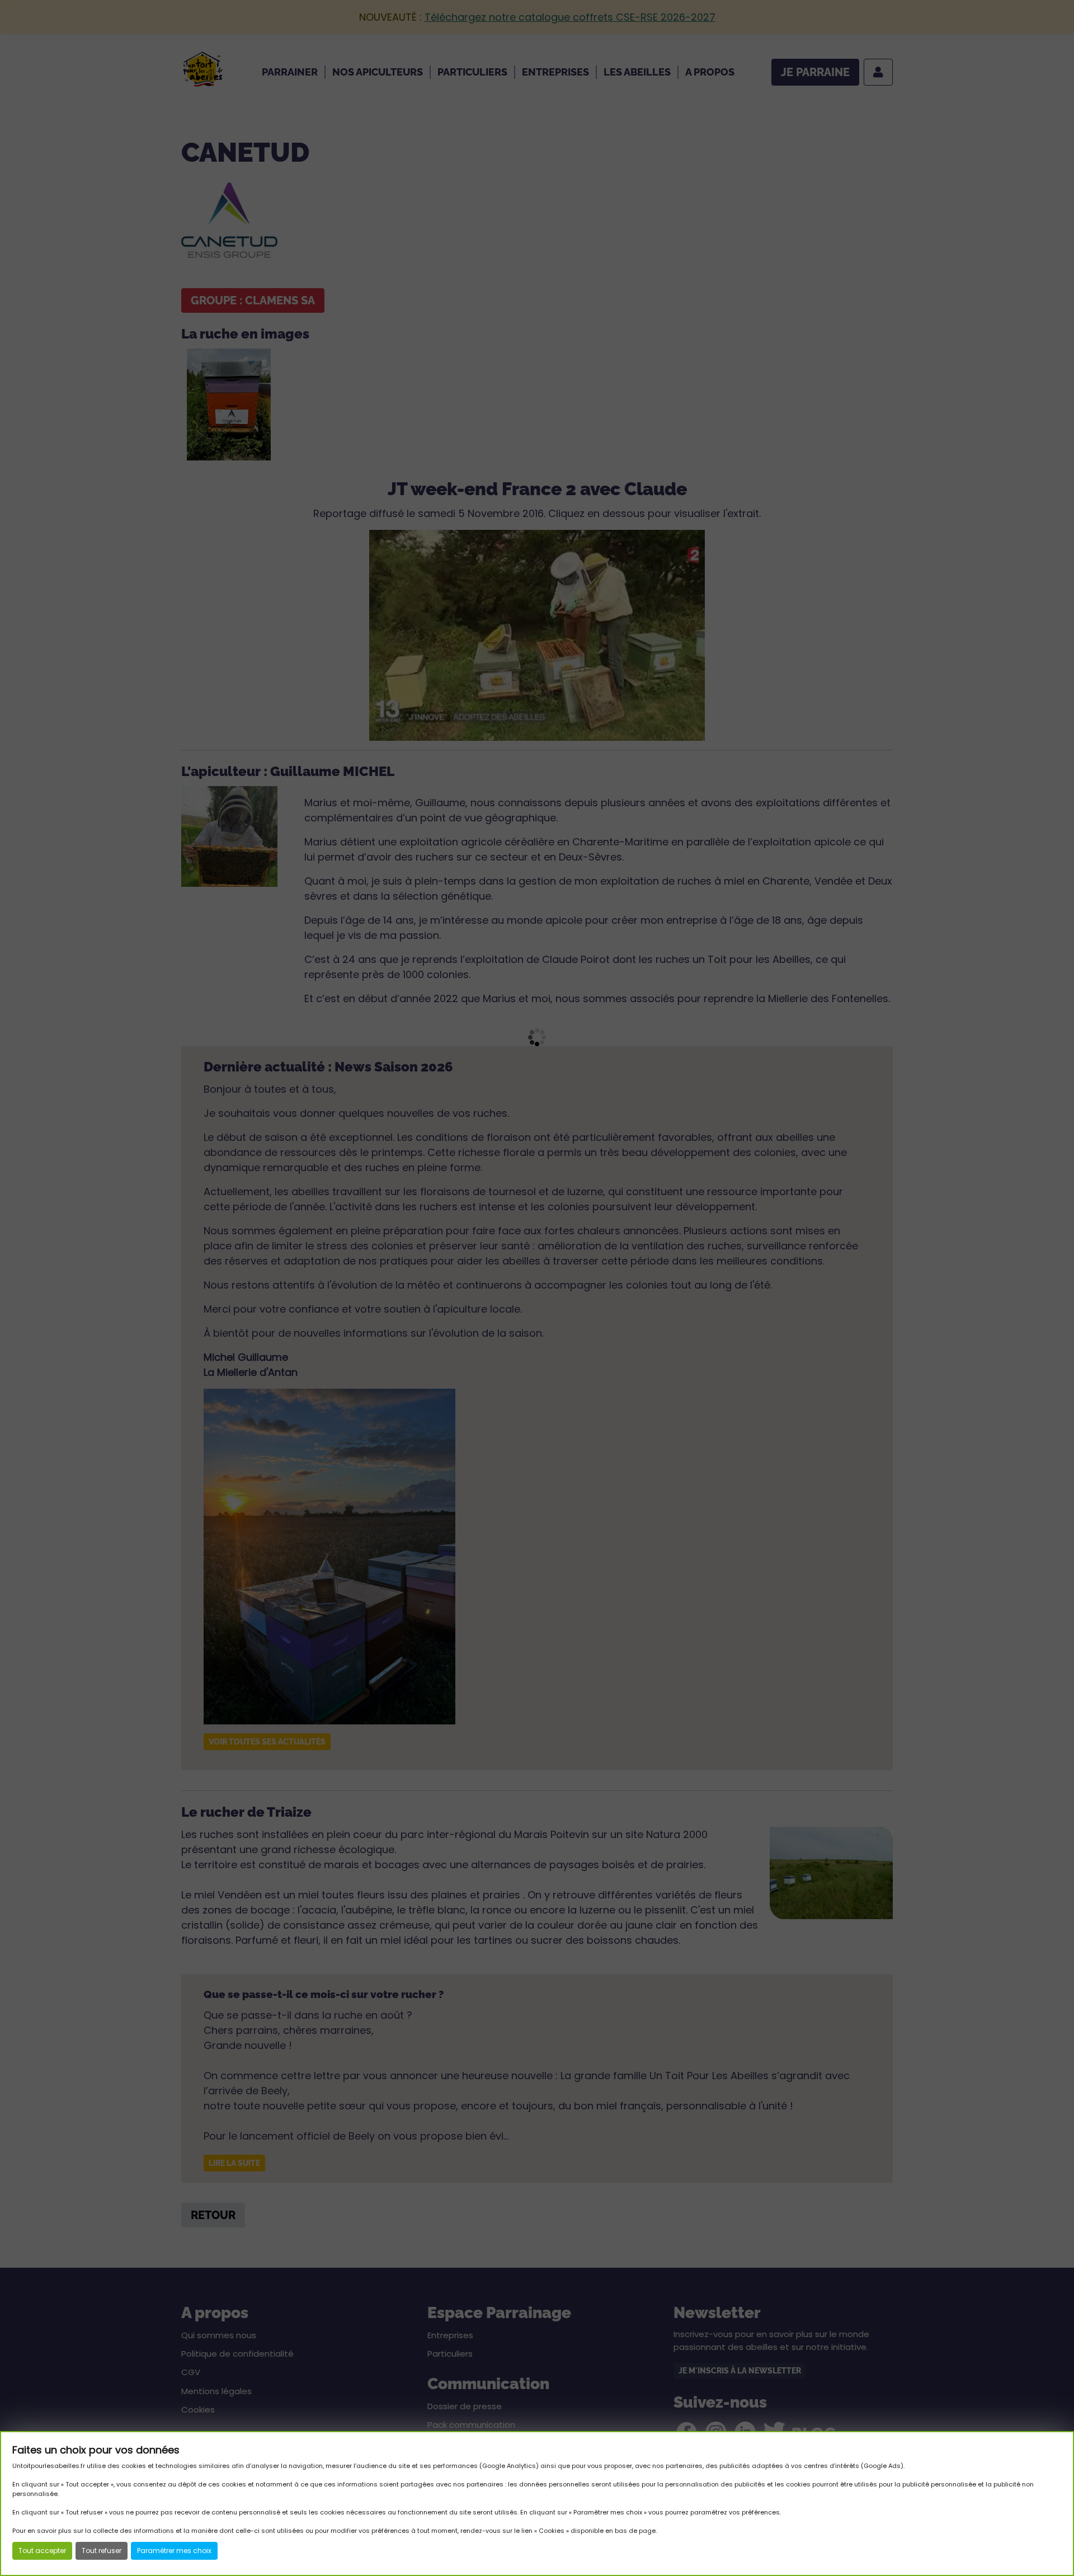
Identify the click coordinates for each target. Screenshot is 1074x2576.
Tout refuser (102, 2551)
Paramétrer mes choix (174, 2551)
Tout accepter (42, 2551)
